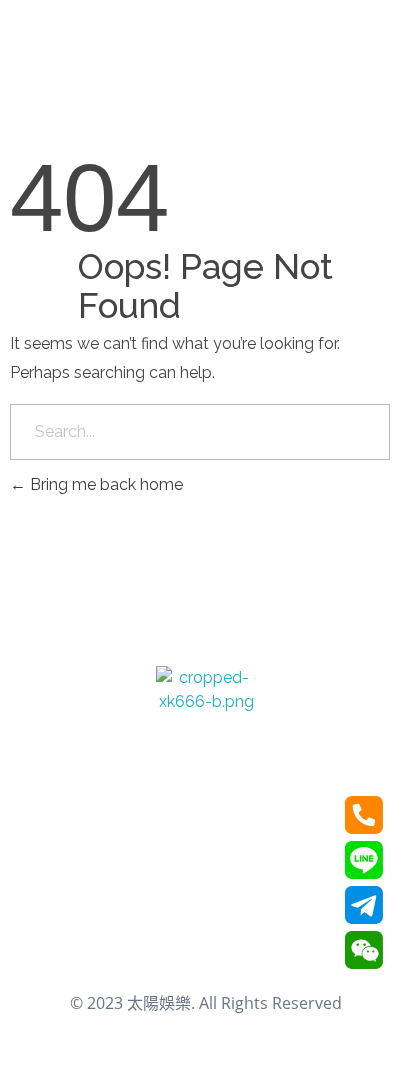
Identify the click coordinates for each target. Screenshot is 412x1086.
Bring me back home (104, 484)
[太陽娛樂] (206, 716)
